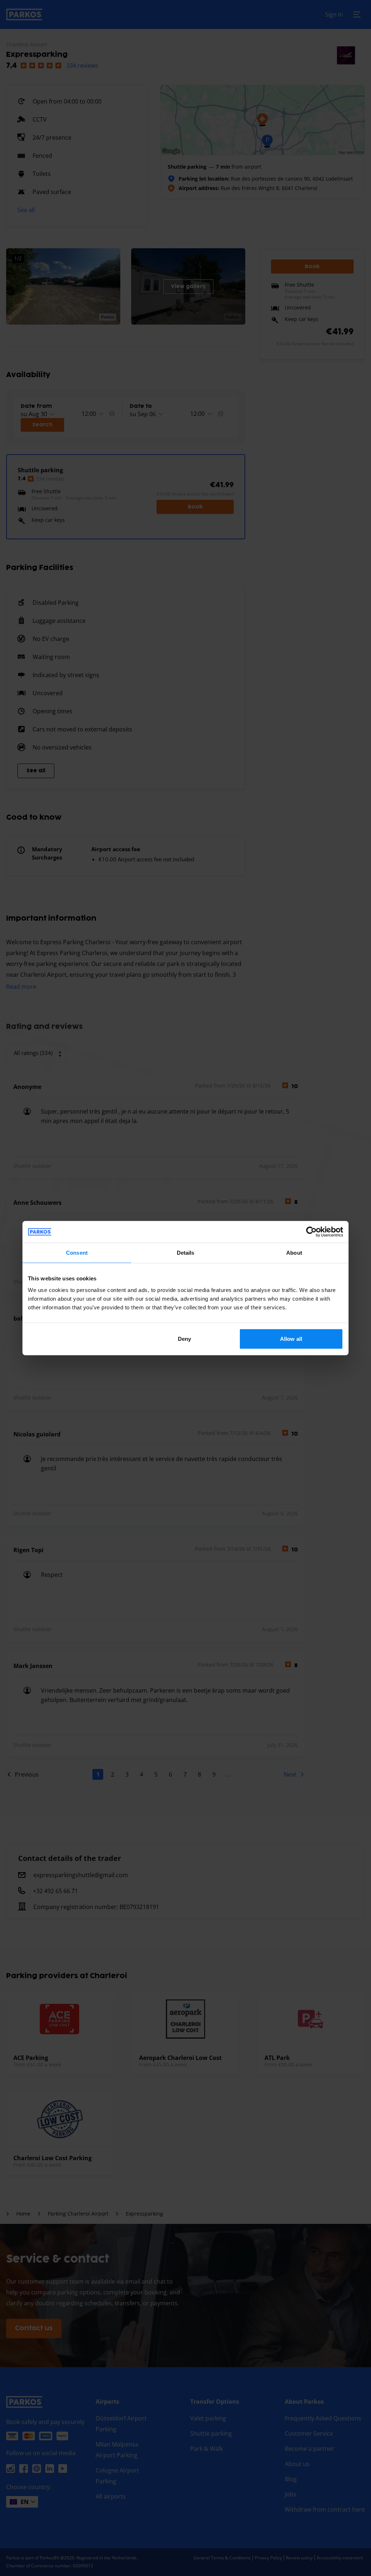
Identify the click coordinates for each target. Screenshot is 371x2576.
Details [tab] (186, 1253)
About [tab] (294, 1253)
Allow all (291, 1338)
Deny (184, 1338)
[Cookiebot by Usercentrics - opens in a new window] (311, 1232)
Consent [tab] (77, 1253)
